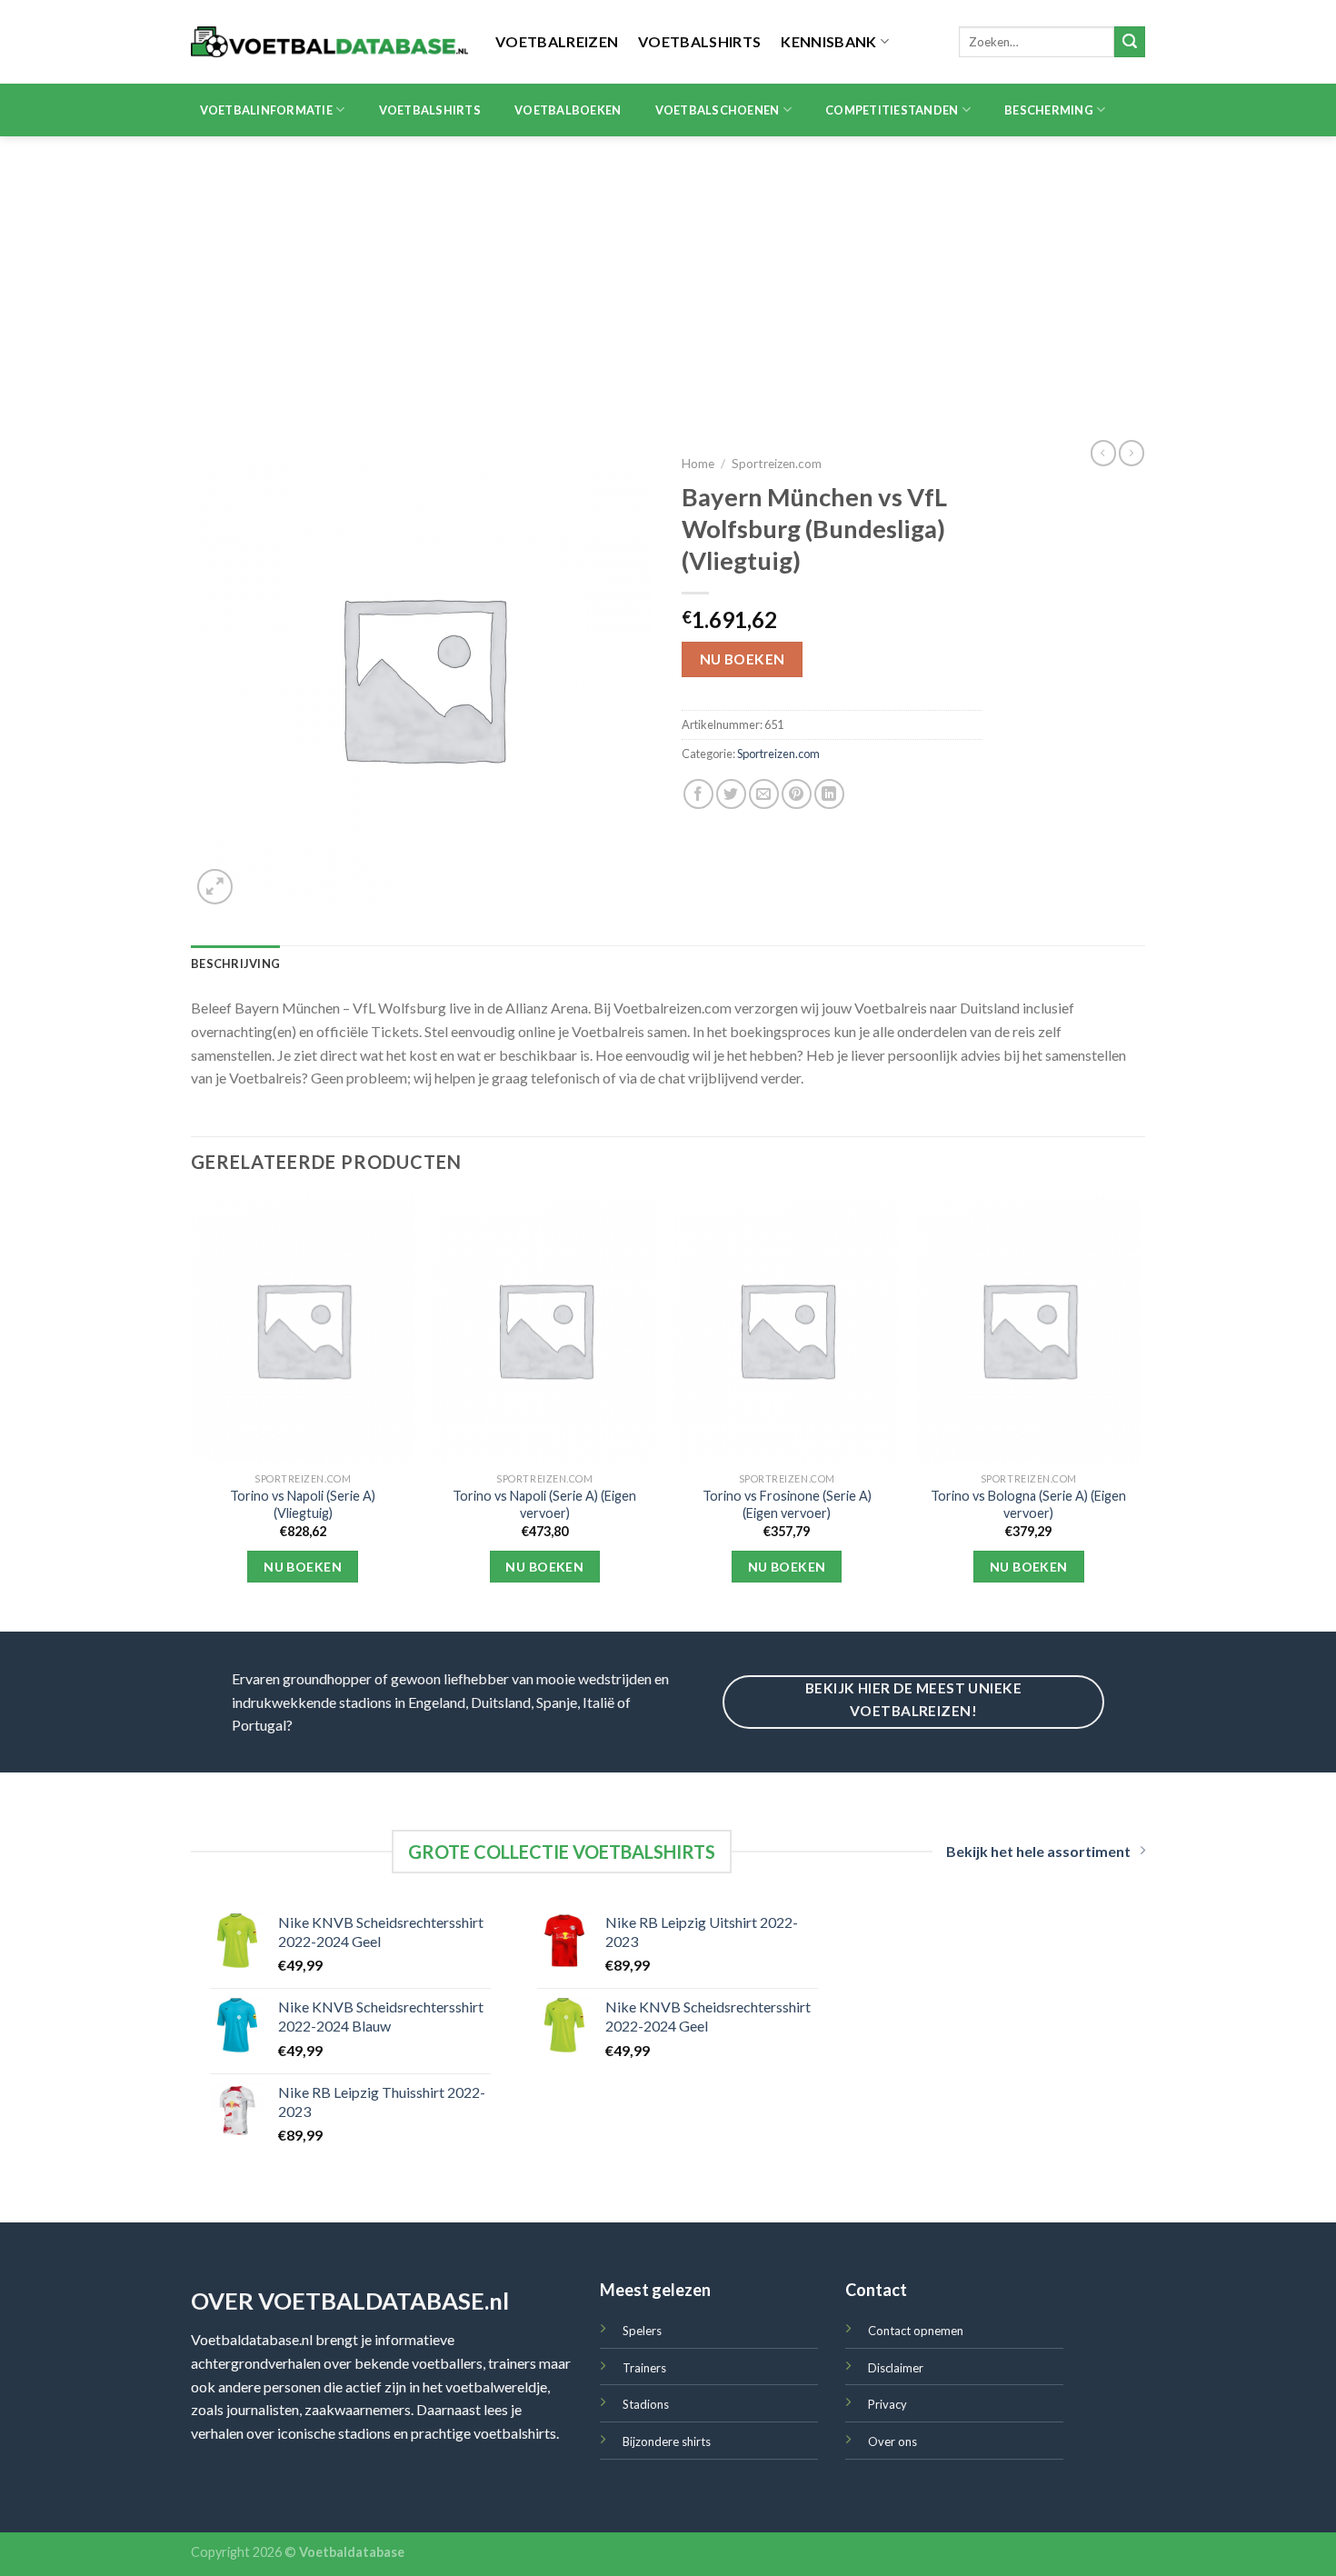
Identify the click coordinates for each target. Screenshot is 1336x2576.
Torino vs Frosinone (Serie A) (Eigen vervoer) (787, 1504)
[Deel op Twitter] (731, 794)
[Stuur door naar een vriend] (764, 794)
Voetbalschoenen (718, 110)
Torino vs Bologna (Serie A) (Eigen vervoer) (1028, 1504)
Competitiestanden (892, 110)
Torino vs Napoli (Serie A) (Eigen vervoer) (544, 1504)
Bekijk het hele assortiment (1038, 1851)
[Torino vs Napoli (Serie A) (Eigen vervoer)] (545, 1330)
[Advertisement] (668, 273)
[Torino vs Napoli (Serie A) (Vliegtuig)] (303, 1330)
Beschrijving (235, 964)
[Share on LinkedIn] (829, 794)
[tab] (235, 964)
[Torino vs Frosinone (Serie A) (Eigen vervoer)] (787, 1330)
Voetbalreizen (557, 41)
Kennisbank (828, 41)
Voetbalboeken (568, 110)
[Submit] (1130, 42)
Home (698, 464)
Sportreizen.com (777, 464)
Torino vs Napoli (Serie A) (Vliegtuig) (303, 1504)
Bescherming (1049, 110)
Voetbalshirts (699, 41)
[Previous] (192, 1412)
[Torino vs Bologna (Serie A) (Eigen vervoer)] (1029, 1330)
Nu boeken (743, 659)
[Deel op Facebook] (698, 794)
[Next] (1140, 1412)
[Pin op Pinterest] (797, 794)
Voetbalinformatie (266, 110)
